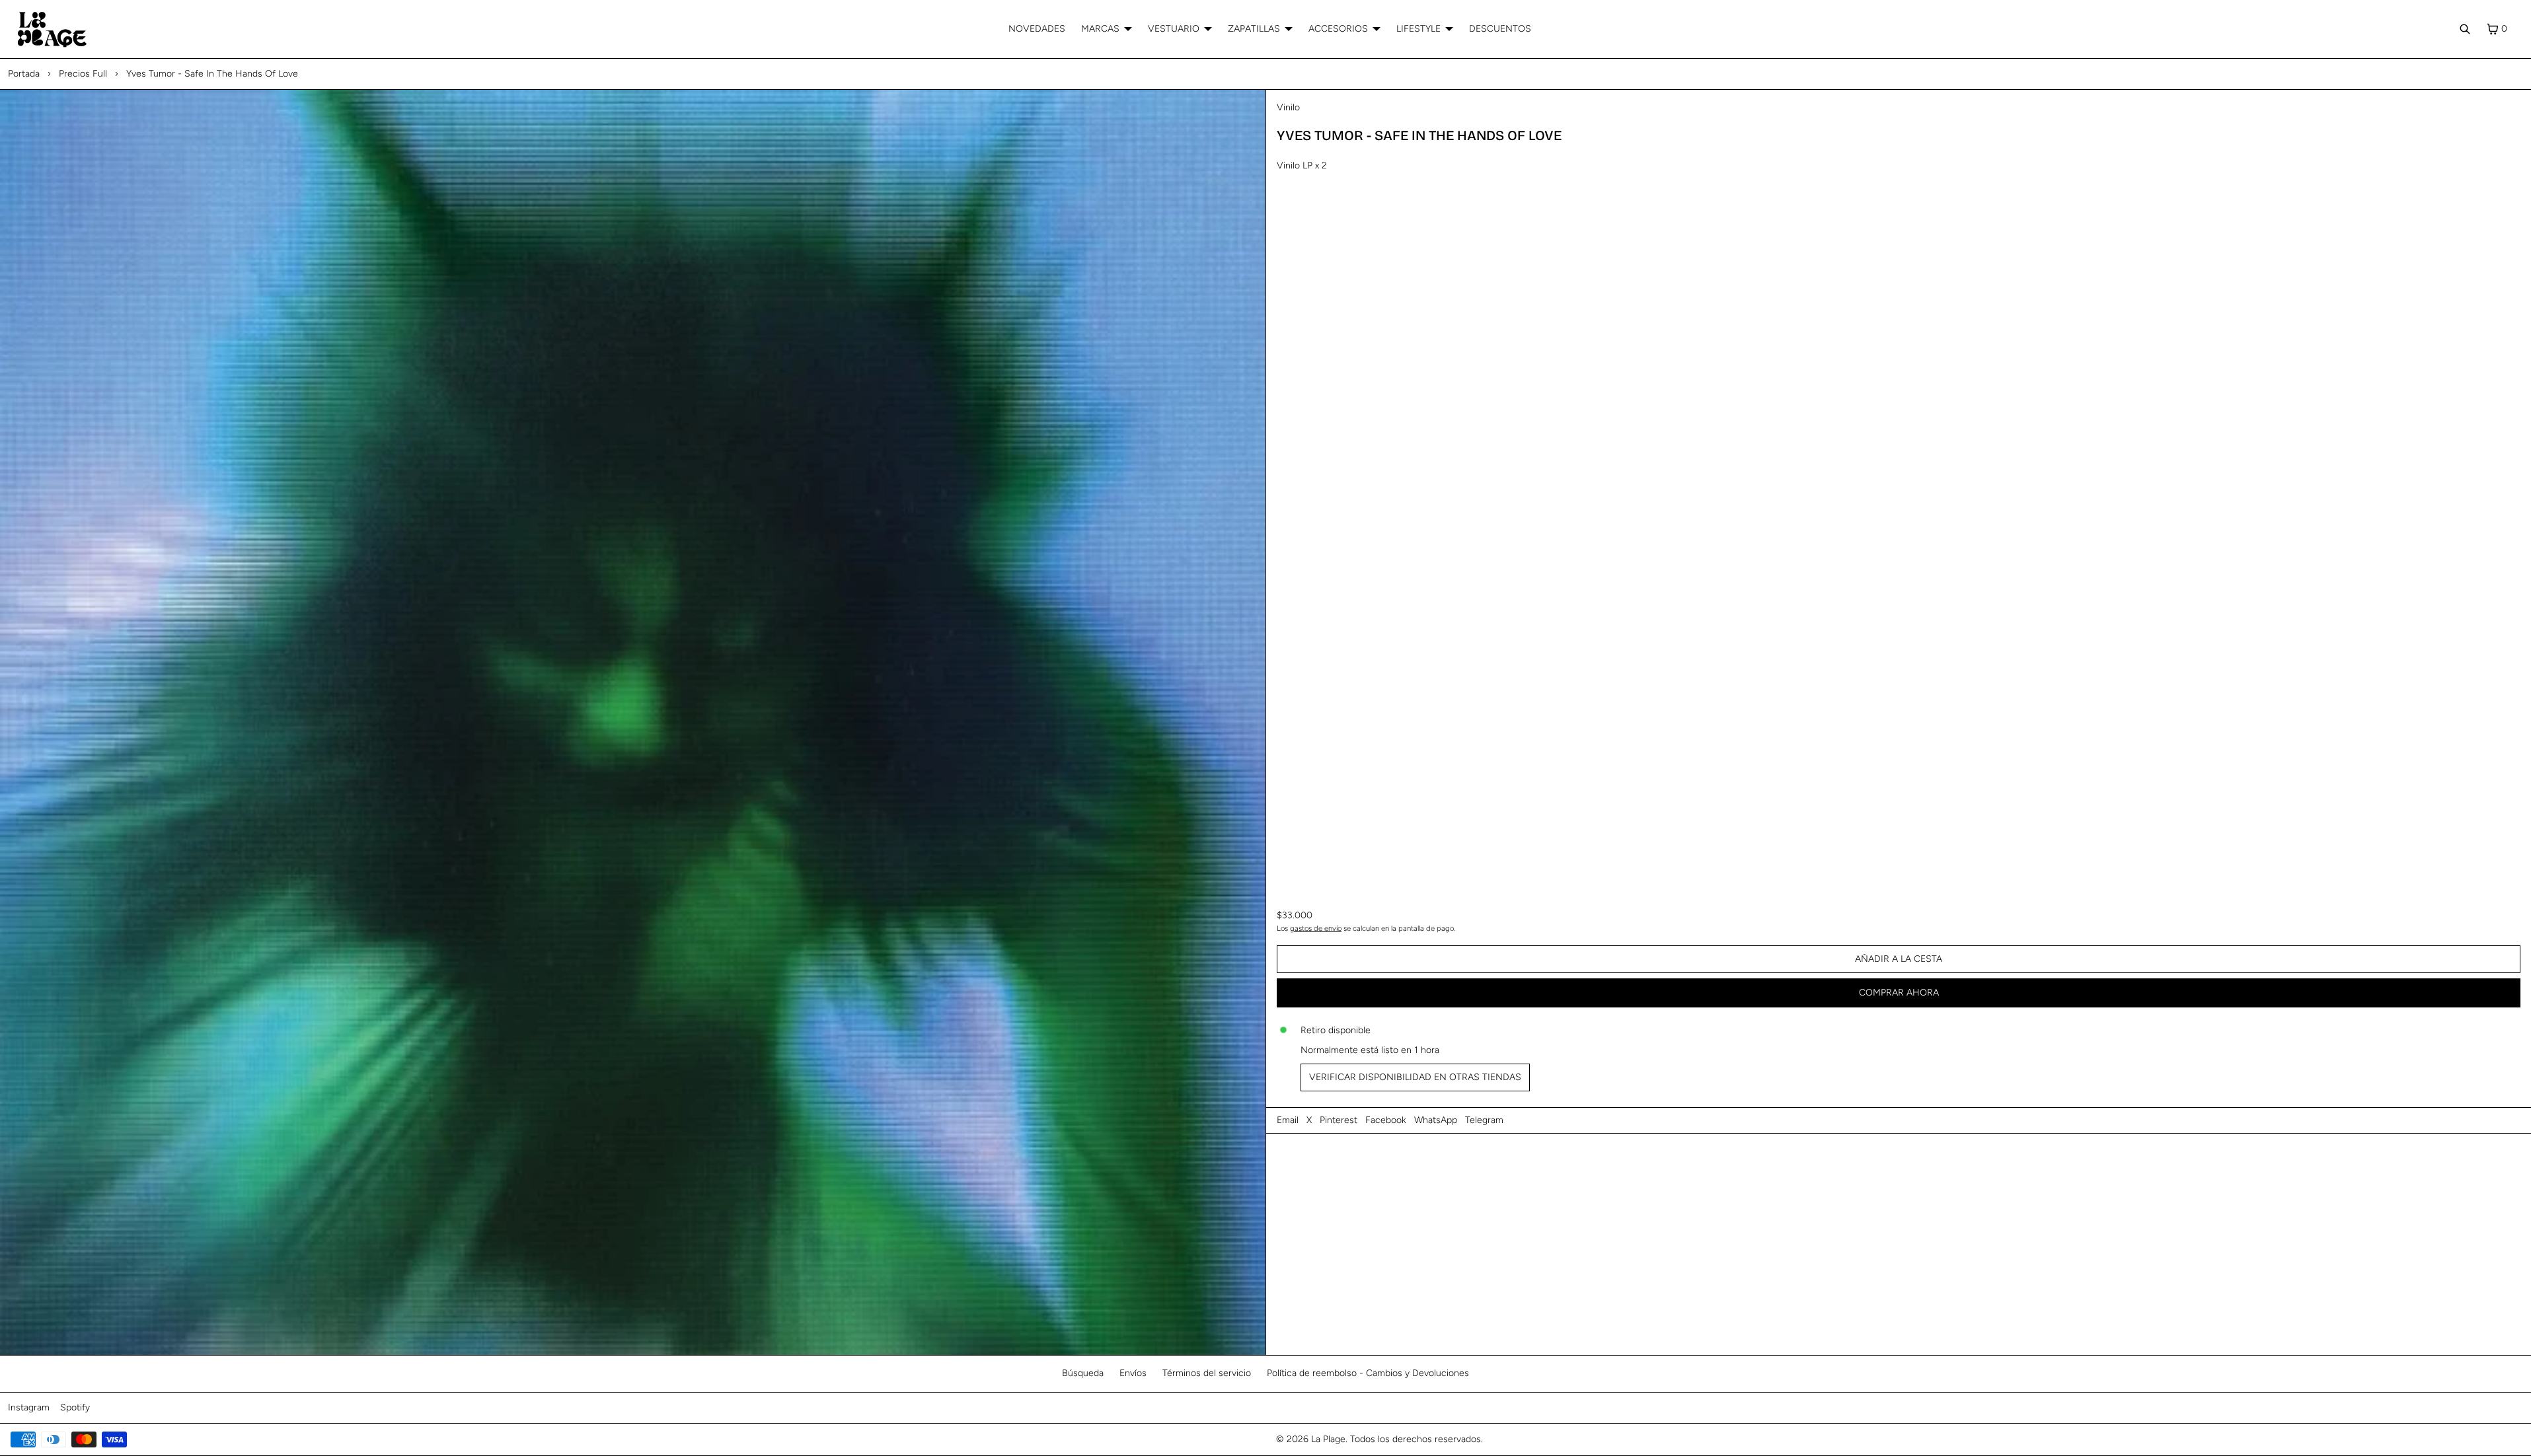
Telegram (1484, 1120)
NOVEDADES (1037, 29)
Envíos (1133, 1373)
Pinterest (1339, 1120)
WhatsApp (1436, 1120)
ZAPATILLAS (1254, 29)
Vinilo (1288, 107)
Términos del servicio (1207, 1373)
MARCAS (1100, 29)
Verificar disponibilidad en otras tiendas (1415, 1077)
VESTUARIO (1174, 29)
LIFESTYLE (1418, 29)
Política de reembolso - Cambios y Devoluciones (1368, 1373)
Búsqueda (1083, 1373)
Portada (24, 74)
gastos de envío (1316, 928)
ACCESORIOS (1338, 29)
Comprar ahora (1899, 993)
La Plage (1328, 1439)
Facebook (1386, 1120)
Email (1288, 1120)
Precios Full (83, 74)
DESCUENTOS (1500, 29)
